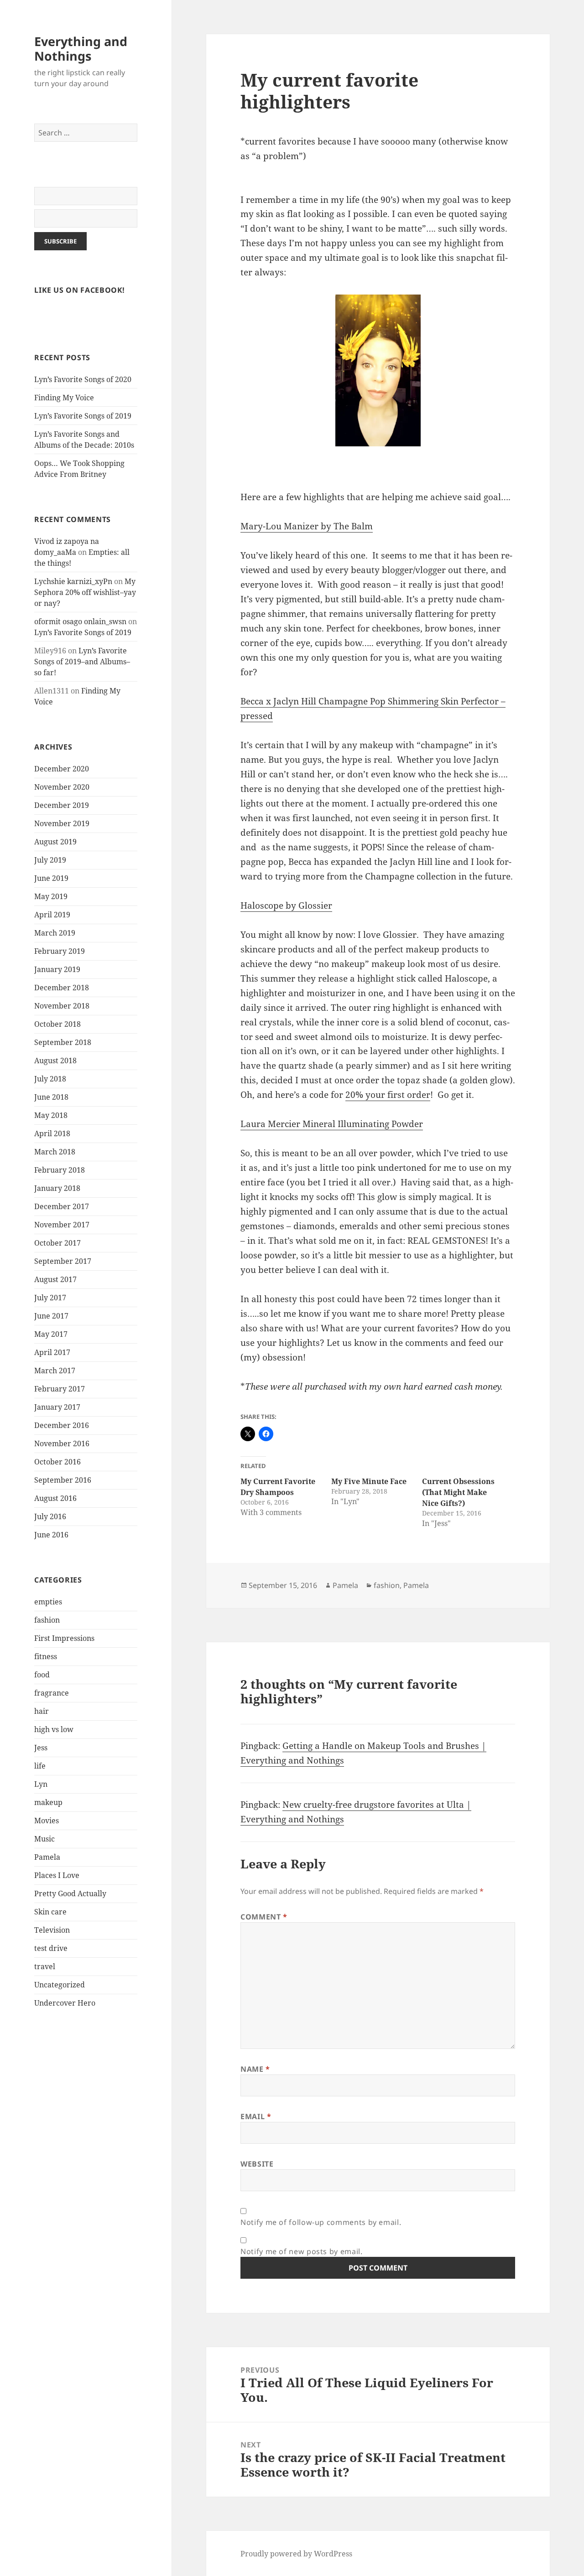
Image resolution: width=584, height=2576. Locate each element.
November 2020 (62, 787)
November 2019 (62, 823)
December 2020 (62, 769)
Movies (47, 1821)
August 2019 (55, 842)
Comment (264, 1917)
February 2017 (60, 1389)
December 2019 (62, 805)
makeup (48, 1802)
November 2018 (62, 1006)
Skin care (50, 1912)
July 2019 (50, 860)
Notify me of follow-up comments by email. (321, 2222)
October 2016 (57, 1462)
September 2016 (63, 1480)
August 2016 (55, 1498)
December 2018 (62, 988)
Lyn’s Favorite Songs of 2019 (83, 416)
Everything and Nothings (81, 49)
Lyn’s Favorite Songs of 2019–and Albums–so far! (82, 662)
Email (256, 2116)
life (40, 1766)
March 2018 (55, 1152)
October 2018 (57, 1024)
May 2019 (51, 896)
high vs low (54, 1729)
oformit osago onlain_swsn (80, 621)
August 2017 (55, 1279)
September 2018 (63, 1042)
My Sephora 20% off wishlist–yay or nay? (85, 592)
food (42, 1675)
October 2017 (57, 1243)
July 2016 (50, 1516)
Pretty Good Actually (70, 1893)
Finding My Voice (64, 398)
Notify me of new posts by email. (301, 2251)
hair (42, 1711)
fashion (47, 1620)
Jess (41, 1748)
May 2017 (51, 1334)
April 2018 (52, 1133)
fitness (46, 1656)
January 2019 (57, 969)
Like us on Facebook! (80, 290)
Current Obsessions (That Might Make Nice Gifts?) (458, 1492)
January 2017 (57, 1407)
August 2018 (55, 1060)
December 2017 (62, 1206)
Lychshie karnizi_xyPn (73, 581)
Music (44, 1839)
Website (257, 2164)
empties (48, 1602)
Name (255, 2069)
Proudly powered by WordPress (296, 2554)
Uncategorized (60, 1985)
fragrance (52, 1693)
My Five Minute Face (369, 1481)
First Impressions (64, 1638)
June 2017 (51, 1316)
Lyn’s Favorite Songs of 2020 (83, 379)
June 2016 (51, 1535)
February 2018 (60, 1170)
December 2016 (62, 1425)
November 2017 (62, 1225)
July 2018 (50, 1079)
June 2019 (51, 878)
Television (52, 1930)
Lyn (41, 1784)
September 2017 (63, 1261)
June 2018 (51, 1097)
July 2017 (50, 1298)
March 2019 (55, 933)
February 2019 (60, 951)
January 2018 (57, 1188)
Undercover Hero (65, 2003)
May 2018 (51, 1115)
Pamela (47, 1857)
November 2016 (62, 1443)
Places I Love (57, 1875)
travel (45, 1966)
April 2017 (52, 1352)
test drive (51, 1948)
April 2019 (52, 915)
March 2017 (55, 1371)
